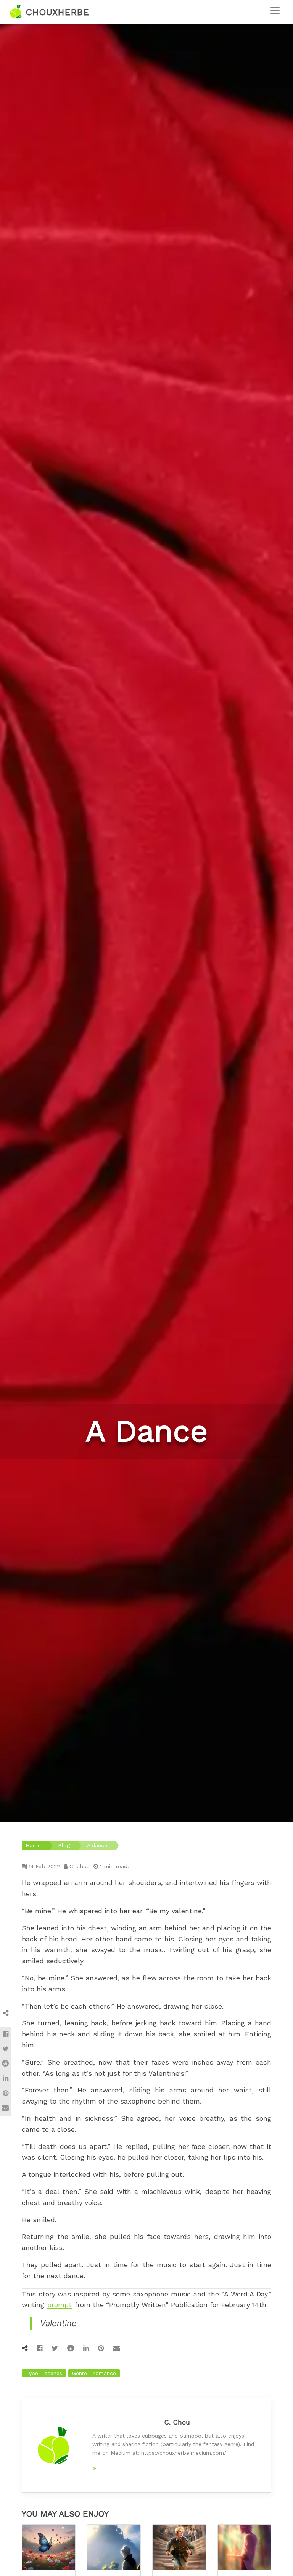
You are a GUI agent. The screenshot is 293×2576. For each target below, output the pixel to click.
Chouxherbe (56, 12)
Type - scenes (44, 2373)
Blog (64, 1845)
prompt (60, 2305)
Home (33, 1845)
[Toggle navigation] (275, 11)
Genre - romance (94, 2373)
